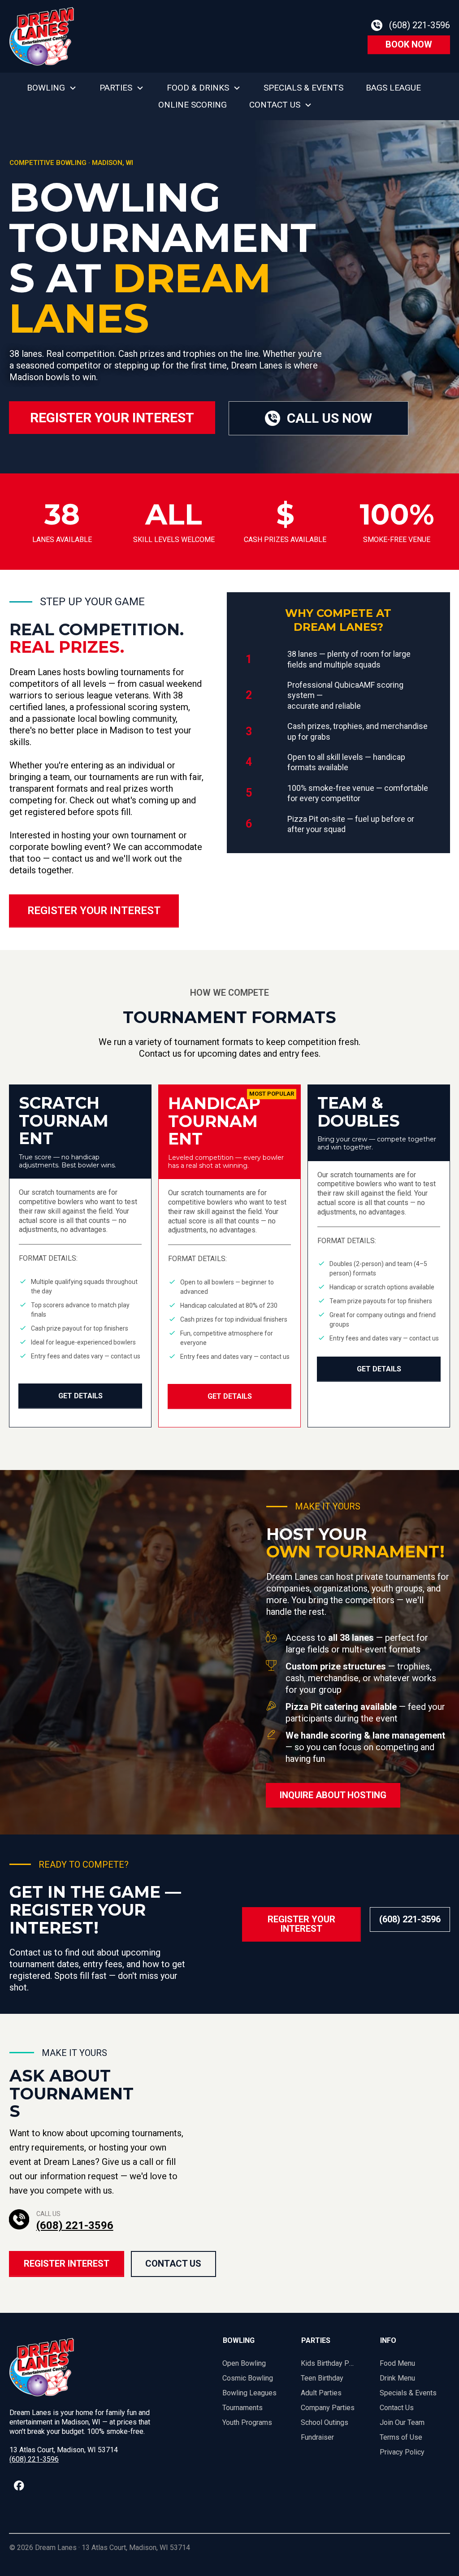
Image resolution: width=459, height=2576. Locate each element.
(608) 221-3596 (75, 2225)
